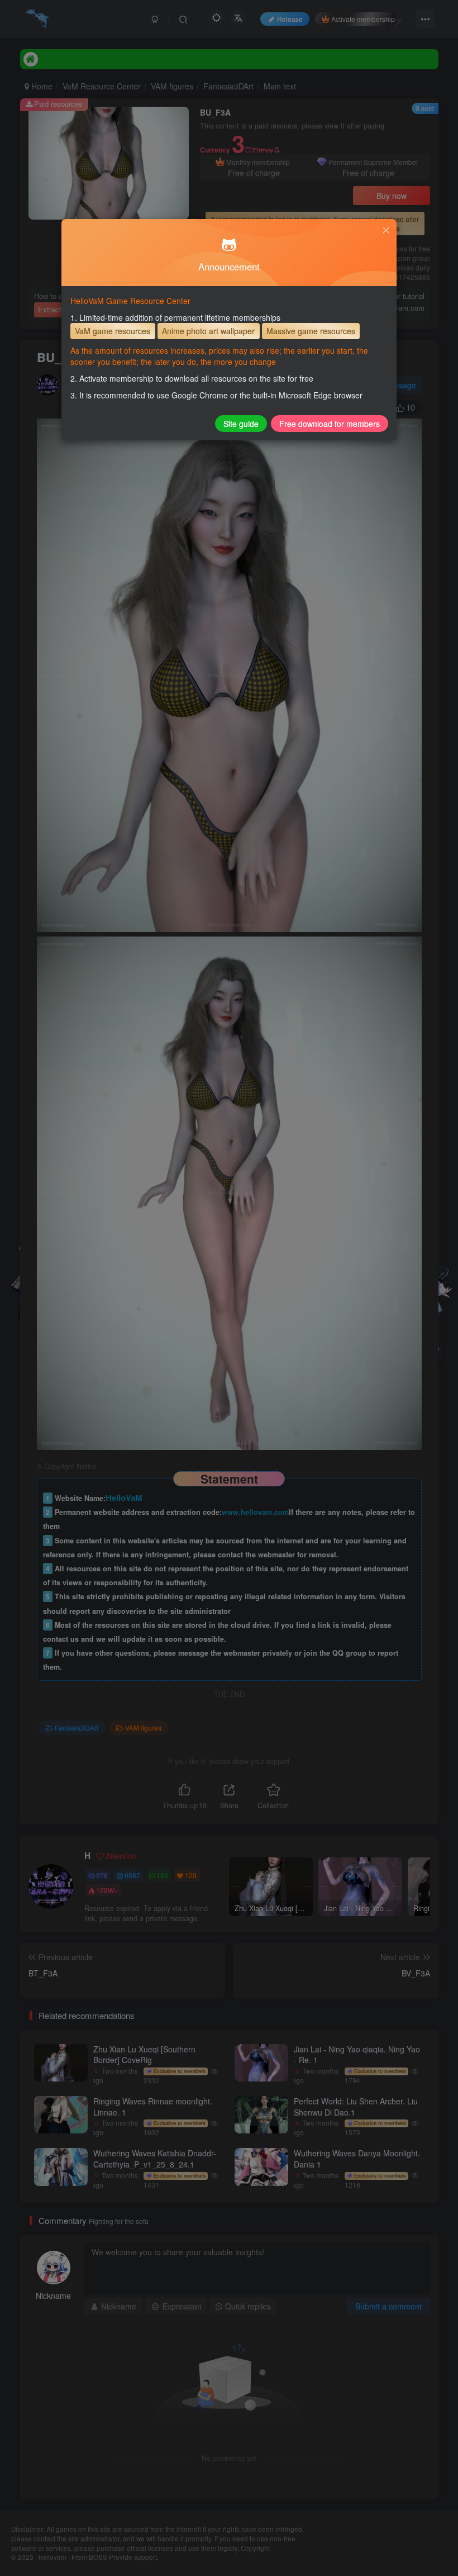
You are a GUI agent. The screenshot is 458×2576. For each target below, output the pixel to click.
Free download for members (330, 424)
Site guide (241, 424)
